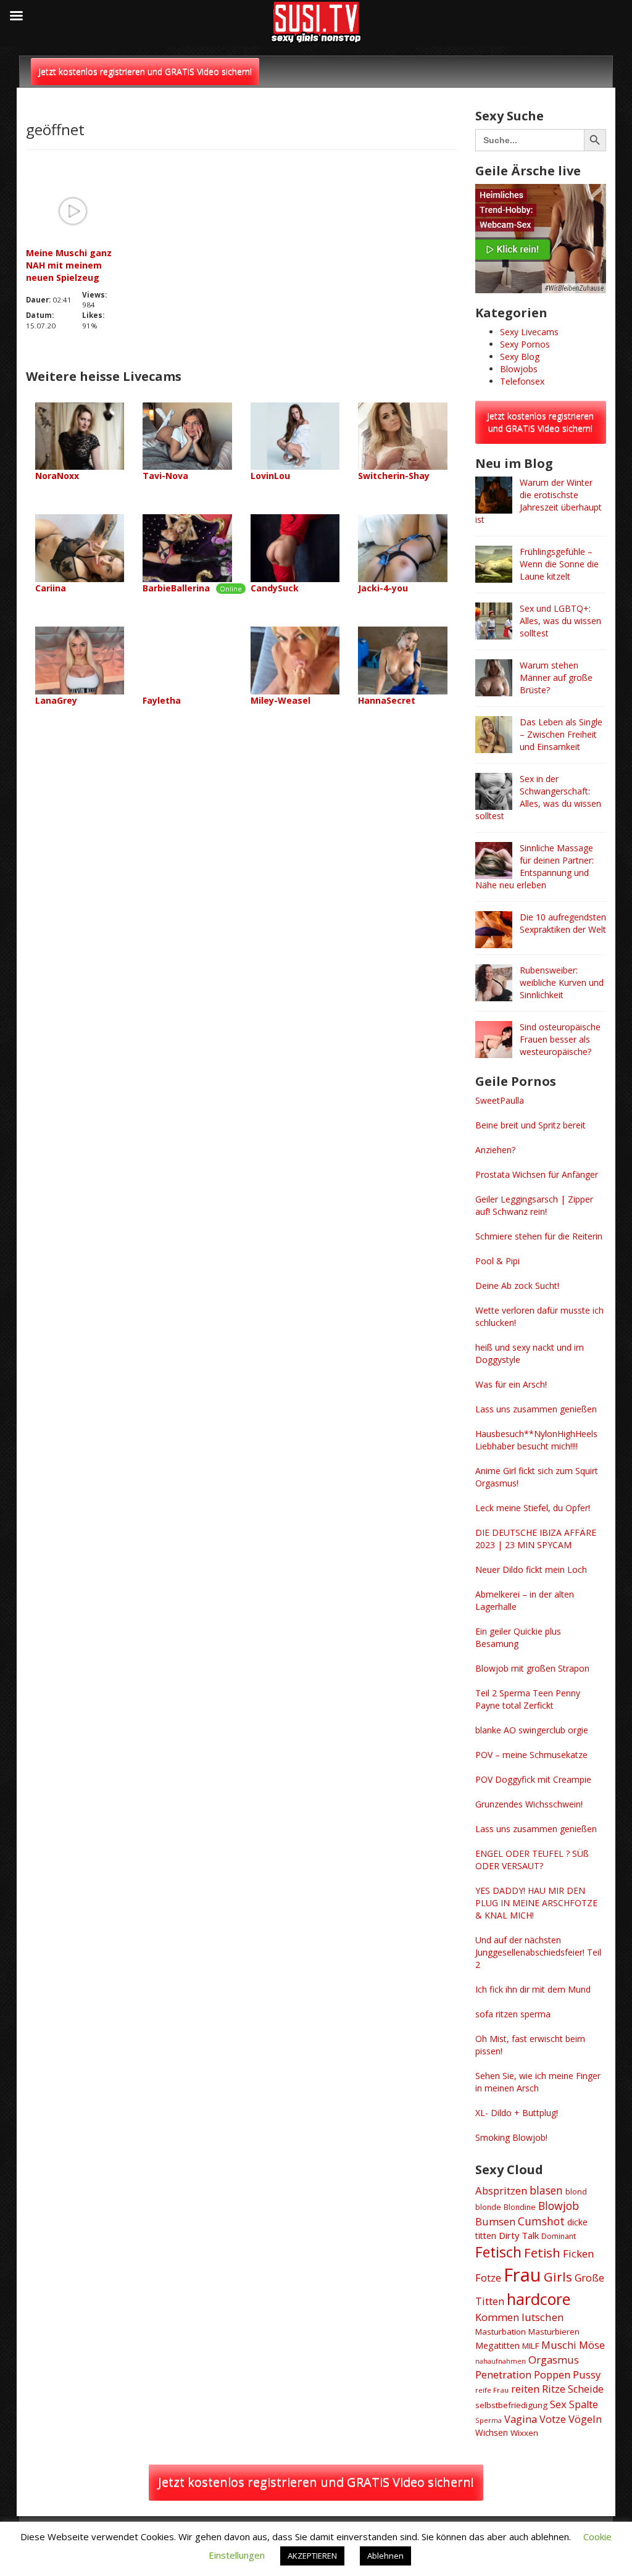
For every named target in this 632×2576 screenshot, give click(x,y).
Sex (558, 2404)
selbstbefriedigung (511, 2405)
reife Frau (492, 2390)
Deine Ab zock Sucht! (517, 1286)
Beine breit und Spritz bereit (530, 1125)
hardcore (538, 2299)
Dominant (559, 2236)
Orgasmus (554, 2360)
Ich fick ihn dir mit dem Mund (533, 1989)
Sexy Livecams (529, 332)
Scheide (586, 2389)
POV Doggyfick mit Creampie (533, 1779)
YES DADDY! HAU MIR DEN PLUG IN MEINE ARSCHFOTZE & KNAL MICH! (536, 1903)
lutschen (543, 2317)
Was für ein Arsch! (511, 1384)
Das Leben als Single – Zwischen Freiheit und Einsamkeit (561, 734)
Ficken (579, 2253)
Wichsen (492, 2432)
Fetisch (498, 2252)
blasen (546, 2190)
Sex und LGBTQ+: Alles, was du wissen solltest (560, 621)
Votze (553, 2419)
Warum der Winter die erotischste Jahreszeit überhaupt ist (538, 501)
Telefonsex (522, 381)
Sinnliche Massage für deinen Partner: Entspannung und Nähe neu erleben (534, 866)
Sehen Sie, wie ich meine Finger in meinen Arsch (538, 2082)
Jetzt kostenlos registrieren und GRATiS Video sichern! (145, 71)
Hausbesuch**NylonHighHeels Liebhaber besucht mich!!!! (536, 1440)
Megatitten (497, 2345)
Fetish (542, 2253)
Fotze (488, 2278)
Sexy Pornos (525, 344)
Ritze (554, 2389)
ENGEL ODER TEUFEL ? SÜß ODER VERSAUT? (532, 1860)
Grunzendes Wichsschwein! (529, 1804)
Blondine (520, 2207)
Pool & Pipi (497, 1261)
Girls (558, 2277)
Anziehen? (495, 1150)
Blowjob (559, 2206)
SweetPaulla (500, 1100)
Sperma (489, 2420)
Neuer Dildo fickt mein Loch (531, 1569)
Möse (592, 2345)
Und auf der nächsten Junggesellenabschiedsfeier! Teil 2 (538, 1952)
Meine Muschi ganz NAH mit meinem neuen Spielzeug (69, 265)
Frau (522, 2275)
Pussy (587, 2374)
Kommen (497, 2317)
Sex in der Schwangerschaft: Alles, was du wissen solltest (538, 797)
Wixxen (524, 2433)
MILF (530, 2346)
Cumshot (541, 2221)
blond (576, 2191)
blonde (488, 2207)
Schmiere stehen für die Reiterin (539, 1236)
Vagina (521, 2419)
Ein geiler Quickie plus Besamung (518, 1637)
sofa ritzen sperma (513, 2014)
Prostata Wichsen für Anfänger (537, 1174)
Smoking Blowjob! (511, 2137)
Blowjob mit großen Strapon (532, 1668)
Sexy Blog (520, 356)
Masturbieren (554, 2332)
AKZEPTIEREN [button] (312, 2556)
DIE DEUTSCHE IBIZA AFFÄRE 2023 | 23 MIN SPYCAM (536, 1539)
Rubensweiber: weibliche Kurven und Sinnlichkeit (562, 982)
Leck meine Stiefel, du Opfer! (533, 1508)
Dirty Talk (519, 2235)
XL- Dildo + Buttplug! (517, 2113)
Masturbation (501, 2332)
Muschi (559, 2345)
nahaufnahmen (501, 2361)
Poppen (552, 2374)
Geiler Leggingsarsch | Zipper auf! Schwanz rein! (534, 1205)
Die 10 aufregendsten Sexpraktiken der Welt (563, 923)
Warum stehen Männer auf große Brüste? (556, 677)
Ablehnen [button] (385, 2556)
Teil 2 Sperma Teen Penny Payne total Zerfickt (528, 1699)
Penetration (503, 2374)
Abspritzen (501, 2190)
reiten (525, 2389)
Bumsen (495, 2221)
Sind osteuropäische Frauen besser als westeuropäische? (560, 1039)
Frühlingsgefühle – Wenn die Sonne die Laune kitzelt (559, 564)
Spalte (584, 2404)
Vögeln (585, 2419)
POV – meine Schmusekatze (531, 1755)
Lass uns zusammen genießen (536, 1409)
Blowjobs (519, 369)
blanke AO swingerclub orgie (532, 1730)
